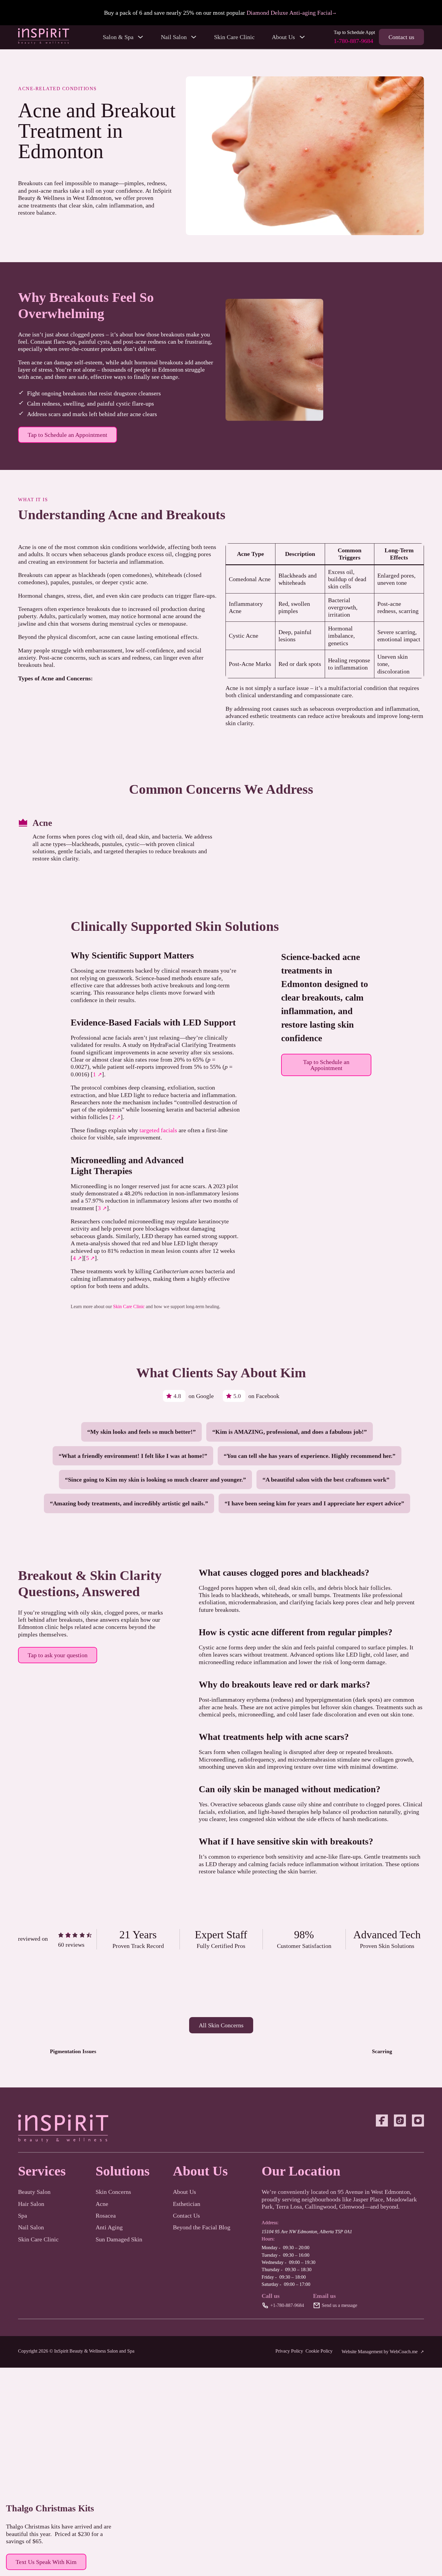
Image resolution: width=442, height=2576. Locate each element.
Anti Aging (109, 2227)
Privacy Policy (289, 2351)
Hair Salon (31, 2204)
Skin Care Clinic (234, 37)
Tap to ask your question (58, 1655)
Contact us (401, 37)
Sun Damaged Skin (119, 2239)
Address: (270, 2223)
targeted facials (158, 1130)
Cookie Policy (319, 2351)
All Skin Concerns (221, 2025)
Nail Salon (31, 2227)
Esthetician (187, 2204)
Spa (23, 2216)
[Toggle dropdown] (140, 37)
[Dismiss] (437, 6)
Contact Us (186, 2216)
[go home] (44, 42)
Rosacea (106, 2216)
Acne (42, 823)
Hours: (268, 2239)
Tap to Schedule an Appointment (68, 435)
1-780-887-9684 (353, 41)
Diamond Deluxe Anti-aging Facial (289, 13)
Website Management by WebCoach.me (380, 2352)
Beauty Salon (34, 2192)
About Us (184, 2192)
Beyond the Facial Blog (202, 2227)
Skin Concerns (113, 2192)
